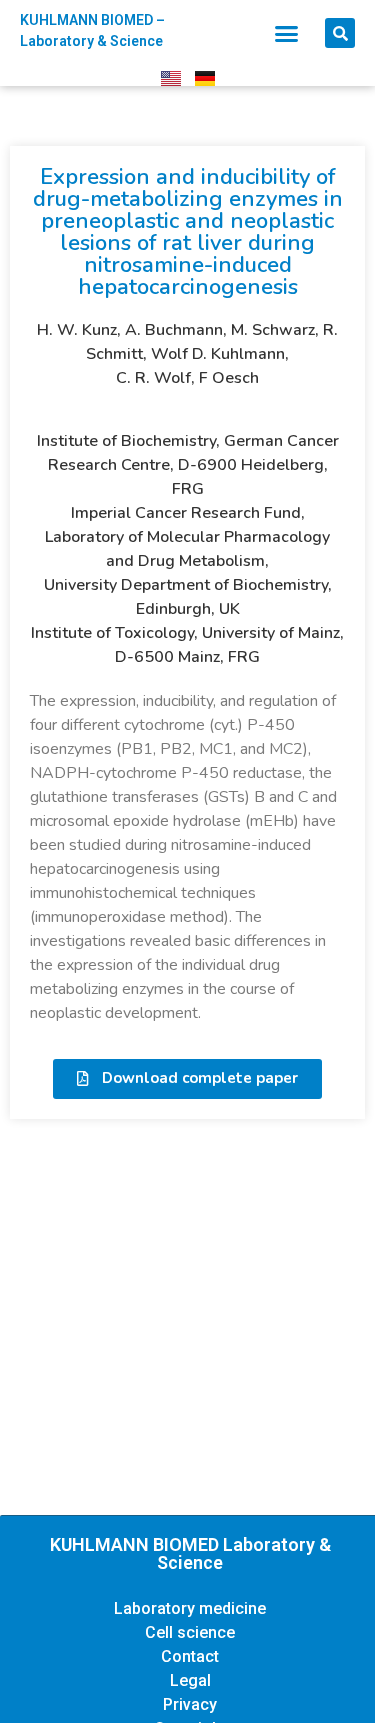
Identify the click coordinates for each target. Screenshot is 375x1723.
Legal (190, 1680)
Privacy (190, 1704)
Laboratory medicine (190, 1608)
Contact (190, 1656)
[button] (286, 33)
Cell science (190, 1632)
